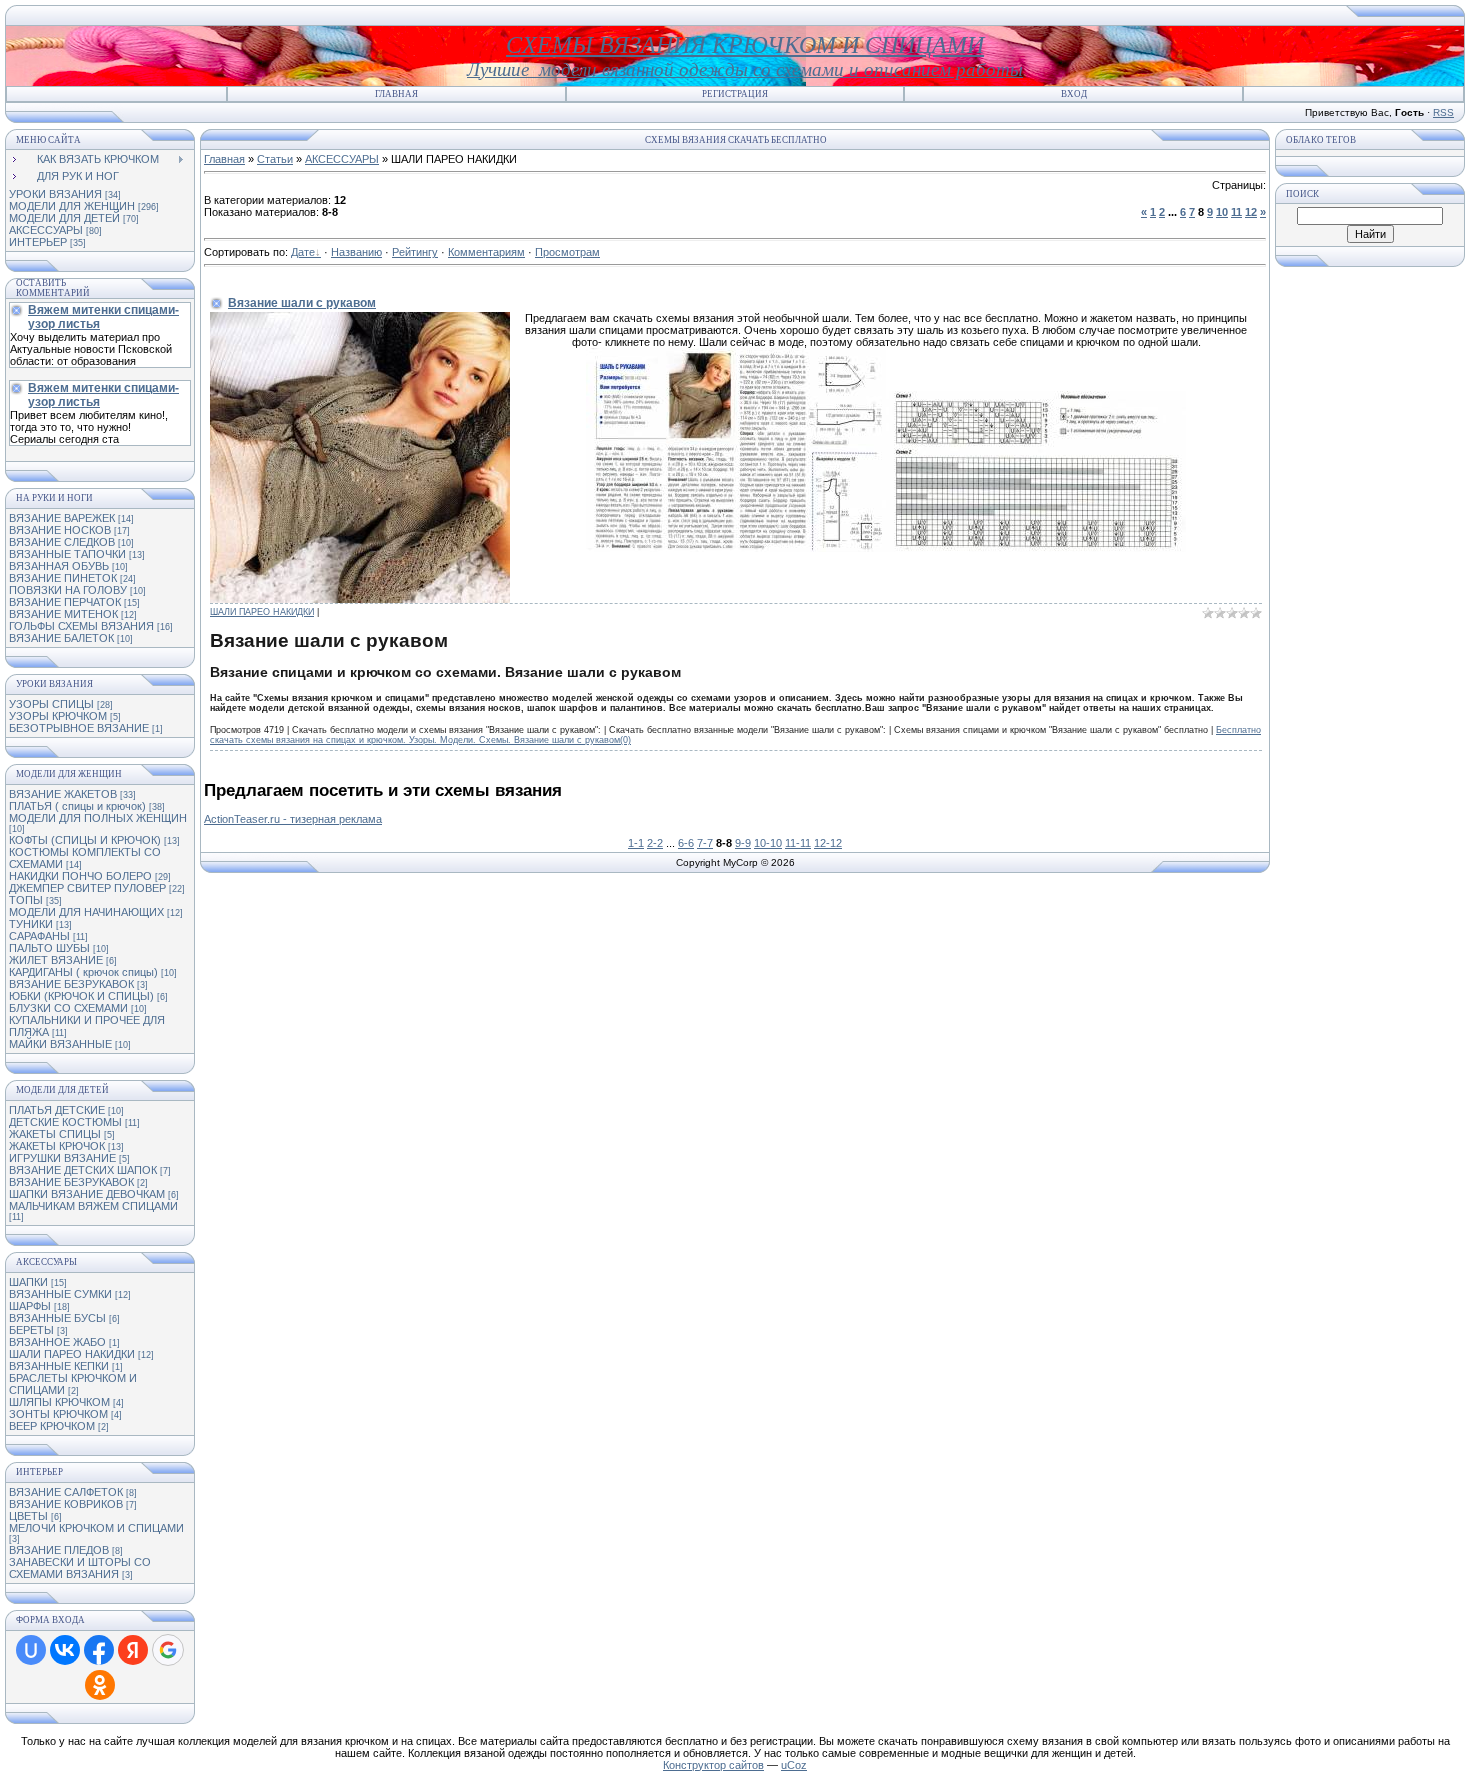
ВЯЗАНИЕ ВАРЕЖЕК (62, 518)
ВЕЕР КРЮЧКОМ (52, 1426)
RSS (1443, 112)
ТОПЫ (26, 900)
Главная (396, 94)
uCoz (794, 1765)
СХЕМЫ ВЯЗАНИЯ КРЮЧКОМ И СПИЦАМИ (745, 45)
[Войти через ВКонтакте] (65, 1650)
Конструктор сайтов (713, 1765)
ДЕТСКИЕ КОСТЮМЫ (65, 1122)
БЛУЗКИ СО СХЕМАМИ (68, 1008)
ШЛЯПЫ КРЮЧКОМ (59, 1402)
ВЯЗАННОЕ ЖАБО (57, 1342)
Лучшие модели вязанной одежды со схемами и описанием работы (745, 69)
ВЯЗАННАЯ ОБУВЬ (59, 566)
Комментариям (486, 252)
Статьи (275, 159)
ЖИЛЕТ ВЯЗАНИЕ (56, 960)
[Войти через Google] (168, 1650)
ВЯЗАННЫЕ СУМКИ (60, 1294)
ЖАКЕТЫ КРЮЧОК (57, 1146)
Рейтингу (415, 252)
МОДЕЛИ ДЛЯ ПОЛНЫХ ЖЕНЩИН (98, 818)
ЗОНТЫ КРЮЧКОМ (58, 1414)
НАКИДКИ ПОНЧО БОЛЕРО (80, 876)
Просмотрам (567, 252)
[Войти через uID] (31, 1650)
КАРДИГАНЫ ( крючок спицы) (83, 972)
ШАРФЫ (30, 1306)
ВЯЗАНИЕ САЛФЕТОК (66, 1492)
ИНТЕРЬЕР (38, 242)
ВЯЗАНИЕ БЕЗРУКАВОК (71, 984)
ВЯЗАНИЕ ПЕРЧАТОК (65, 602)
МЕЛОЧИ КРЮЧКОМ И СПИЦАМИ (96, 1528)
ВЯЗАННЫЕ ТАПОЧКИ (67, 554)
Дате (303, 252)
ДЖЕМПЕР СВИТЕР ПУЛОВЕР (87, 888)
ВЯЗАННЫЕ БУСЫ (57, 1318)
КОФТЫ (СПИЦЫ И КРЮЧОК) (85, 840)
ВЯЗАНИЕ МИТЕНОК (63, 614)
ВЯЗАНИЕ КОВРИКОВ (66, 1504)
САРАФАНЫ (39, 936)
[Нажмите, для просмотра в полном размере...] (736, 548)
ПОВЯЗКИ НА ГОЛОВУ (68, 590)
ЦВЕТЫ (28, 1516)
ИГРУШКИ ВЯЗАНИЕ (62, 1158)
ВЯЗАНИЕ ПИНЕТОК (63, 578)
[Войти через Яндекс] (133, 1650)
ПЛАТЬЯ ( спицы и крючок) (77, 806)
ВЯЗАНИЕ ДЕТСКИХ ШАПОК (83, 1170)
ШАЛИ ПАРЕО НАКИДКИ (72, 1354)
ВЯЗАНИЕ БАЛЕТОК (61, 638)
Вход (1074, 94)
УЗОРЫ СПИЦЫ (51, 704)
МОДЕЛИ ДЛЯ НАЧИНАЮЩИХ (86, 912)
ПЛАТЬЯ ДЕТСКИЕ (57, 1110)
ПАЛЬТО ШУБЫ (49, 948)
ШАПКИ (28, 1282)
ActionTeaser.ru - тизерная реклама (293, 819)
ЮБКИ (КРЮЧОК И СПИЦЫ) (81, 996)
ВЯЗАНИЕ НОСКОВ (60, 530)
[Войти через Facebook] (99, 1650)
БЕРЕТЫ (31, 1330)
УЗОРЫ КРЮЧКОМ (58, 716)
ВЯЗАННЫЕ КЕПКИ (59, 1366)
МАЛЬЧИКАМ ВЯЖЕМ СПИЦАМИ (93, 1206)
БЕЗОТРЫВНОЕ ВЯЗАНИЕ (79, 728)
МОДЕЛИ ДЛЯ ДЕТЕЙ (64, 218)
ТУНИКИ (31, 924)
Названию (356, 252)
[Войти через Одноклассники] (100, 1685)
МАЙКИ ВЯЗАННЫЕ (60, 1044)
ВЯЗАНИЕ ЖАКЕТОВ (63, 794)
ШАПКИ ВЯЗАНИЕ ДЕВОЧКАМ (87, 1194)
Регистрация (735, 94)
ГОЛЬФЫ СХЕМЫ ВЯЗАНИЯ (81, 626)
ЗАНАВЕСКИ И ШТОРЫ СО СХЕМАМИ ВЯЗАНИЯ (80, 1568)
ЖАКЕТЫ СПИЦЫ (55, 1134)
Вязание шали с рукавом (302, 303)
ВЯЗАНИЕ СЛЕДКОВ (62, 542)
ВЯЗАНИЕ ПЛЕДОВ (59, 1550)
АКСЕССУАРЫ (46, 230)
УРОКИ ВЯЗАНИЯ (55, 194)
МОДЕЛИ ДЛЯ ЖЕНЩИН (72, 206)
